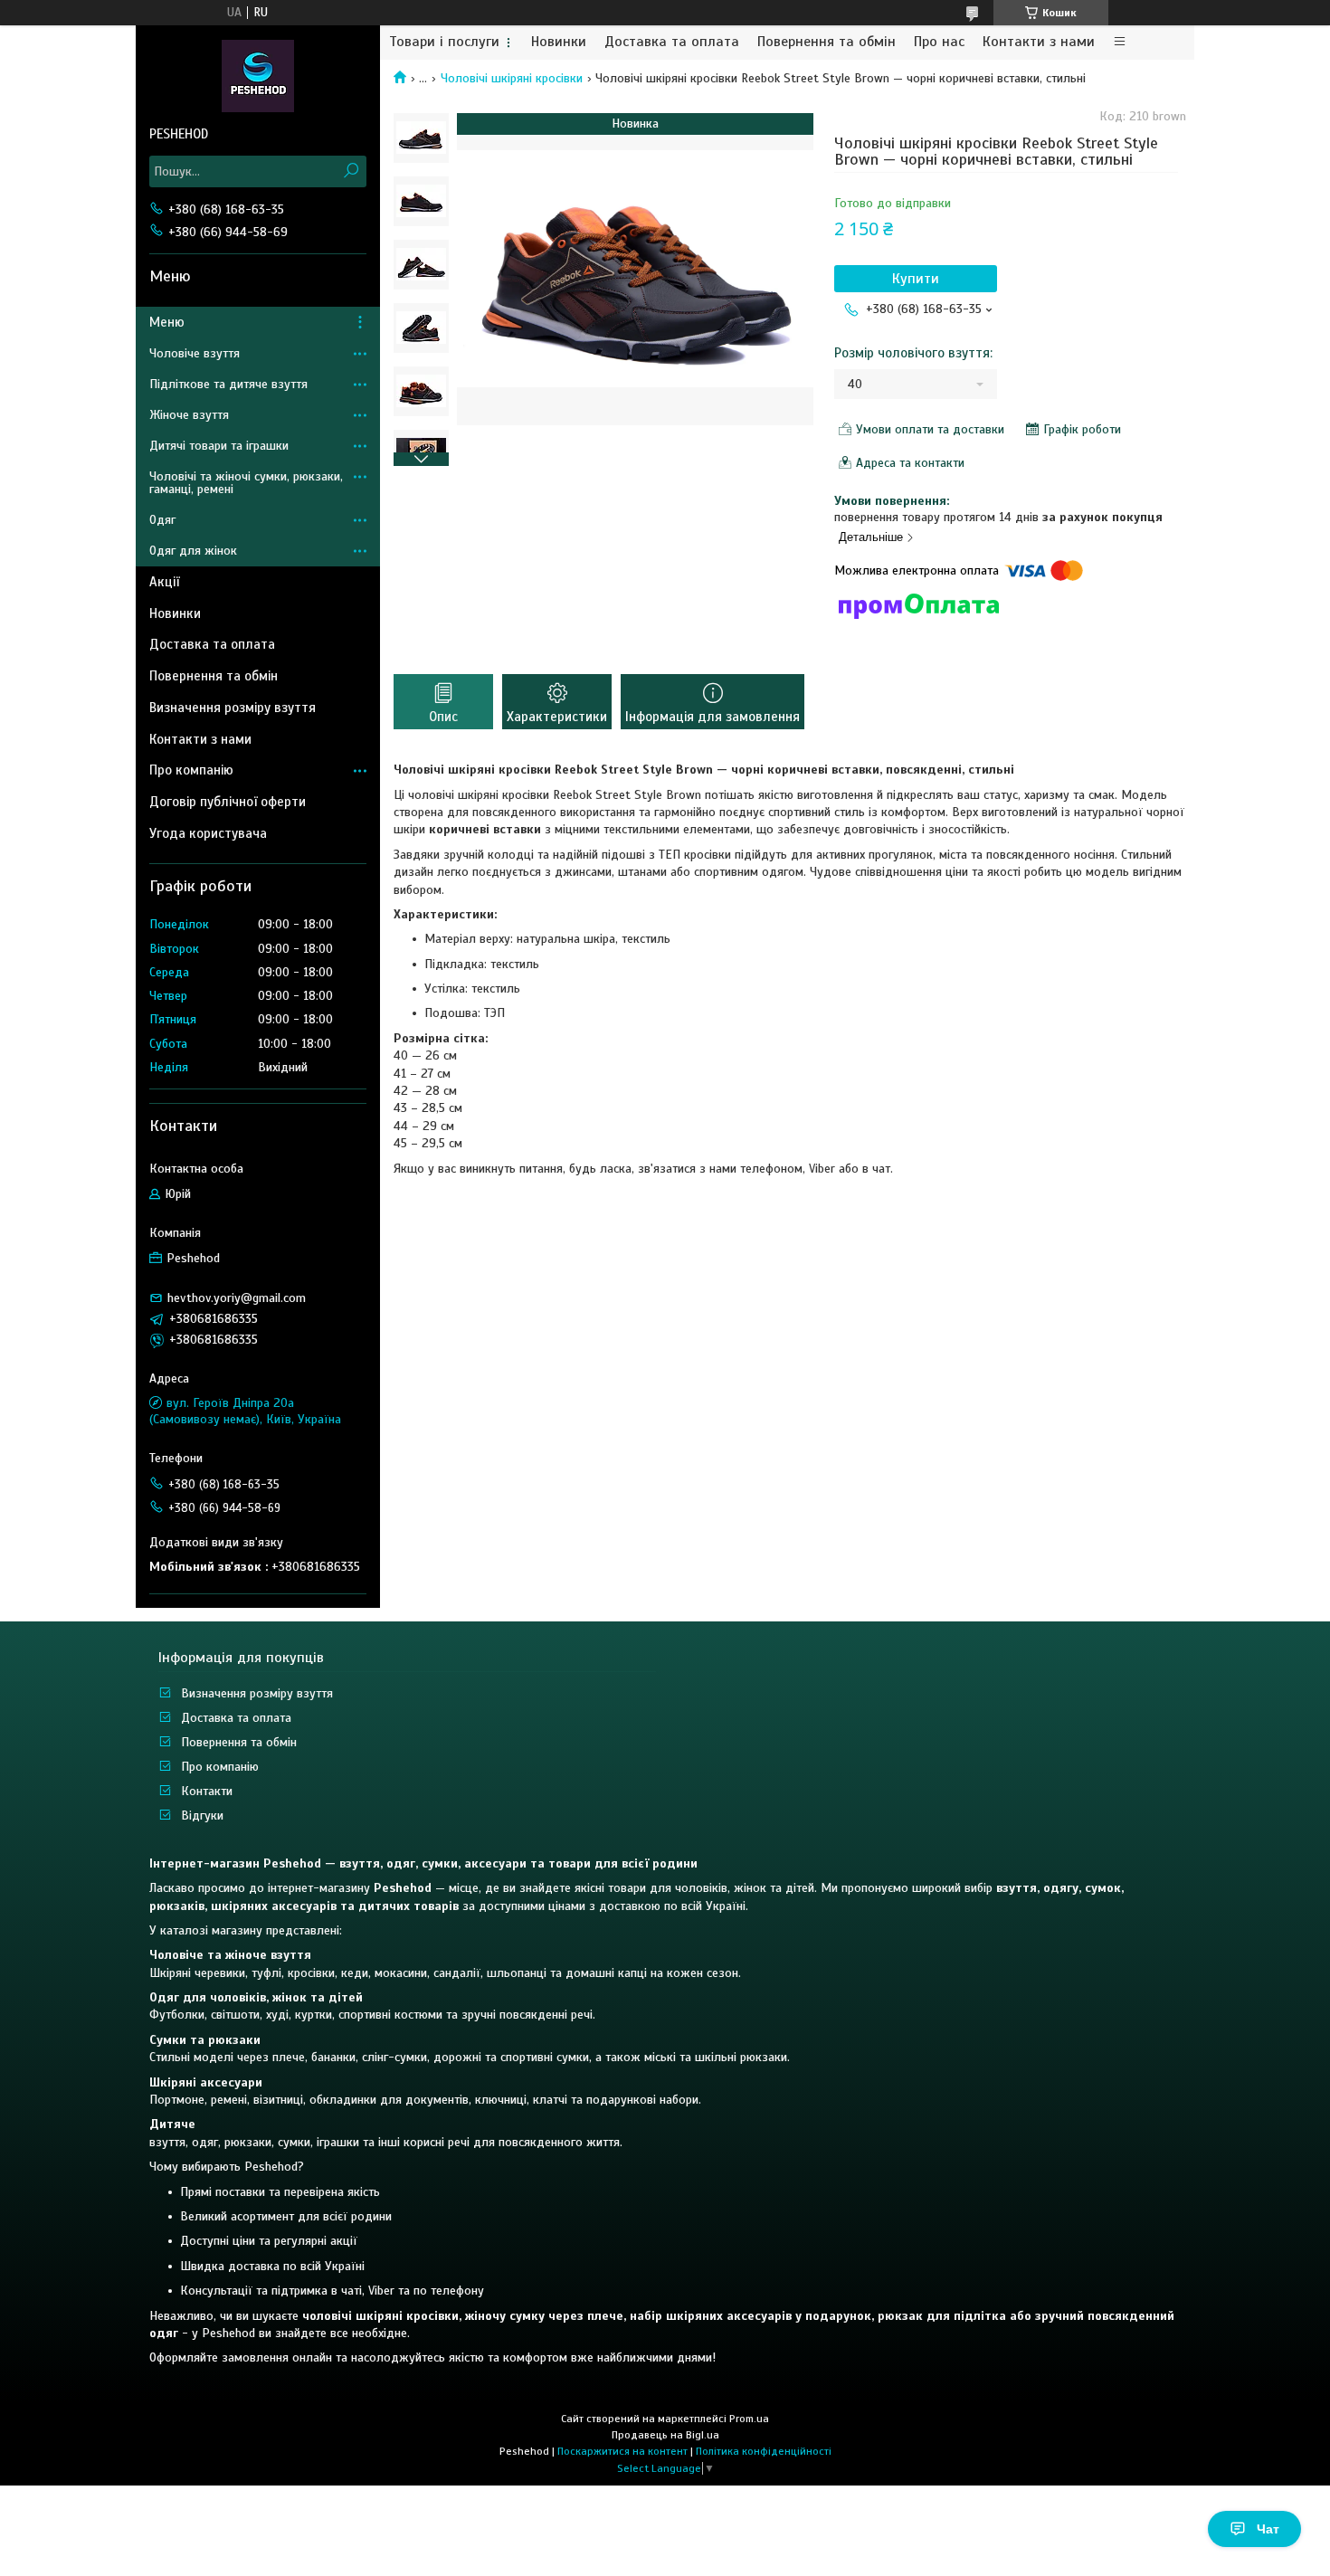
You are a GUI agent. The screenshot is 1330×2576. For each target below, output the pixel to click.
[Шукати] (351, 171)
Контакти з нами (1039, 42)
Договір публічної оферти (228, 802)
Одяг (162, 520)
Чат (1268, 2529)
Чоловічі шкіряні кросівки (512, 78)
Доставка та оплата (672, 42)
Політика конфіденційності (764, 2451)
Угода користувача (208, 833)
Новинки (559, 42)
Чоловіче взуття (195, 353)
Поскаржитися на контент (622, 2451)
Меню (167, 322)
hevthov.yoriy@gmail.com (237, 1298)
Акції (164, 582)
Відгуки (202, 1816)
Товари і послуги (444, 42)
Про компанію (191, 770)
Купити (916, 279)
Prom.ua (749, 2419)
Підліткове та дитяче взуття (228, 384)
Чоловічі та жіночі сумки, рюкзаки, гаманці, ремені (246, 483)
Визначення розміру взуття (233, 708)
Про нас (939, 42)
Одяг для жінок (193, 551)
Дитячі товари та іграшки (219, 446)
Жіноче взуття (189, 415)
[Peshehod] (258, 75)
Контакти (207, 1791)
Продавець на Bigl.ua (665, 2435)
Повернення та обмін (826, 42)
